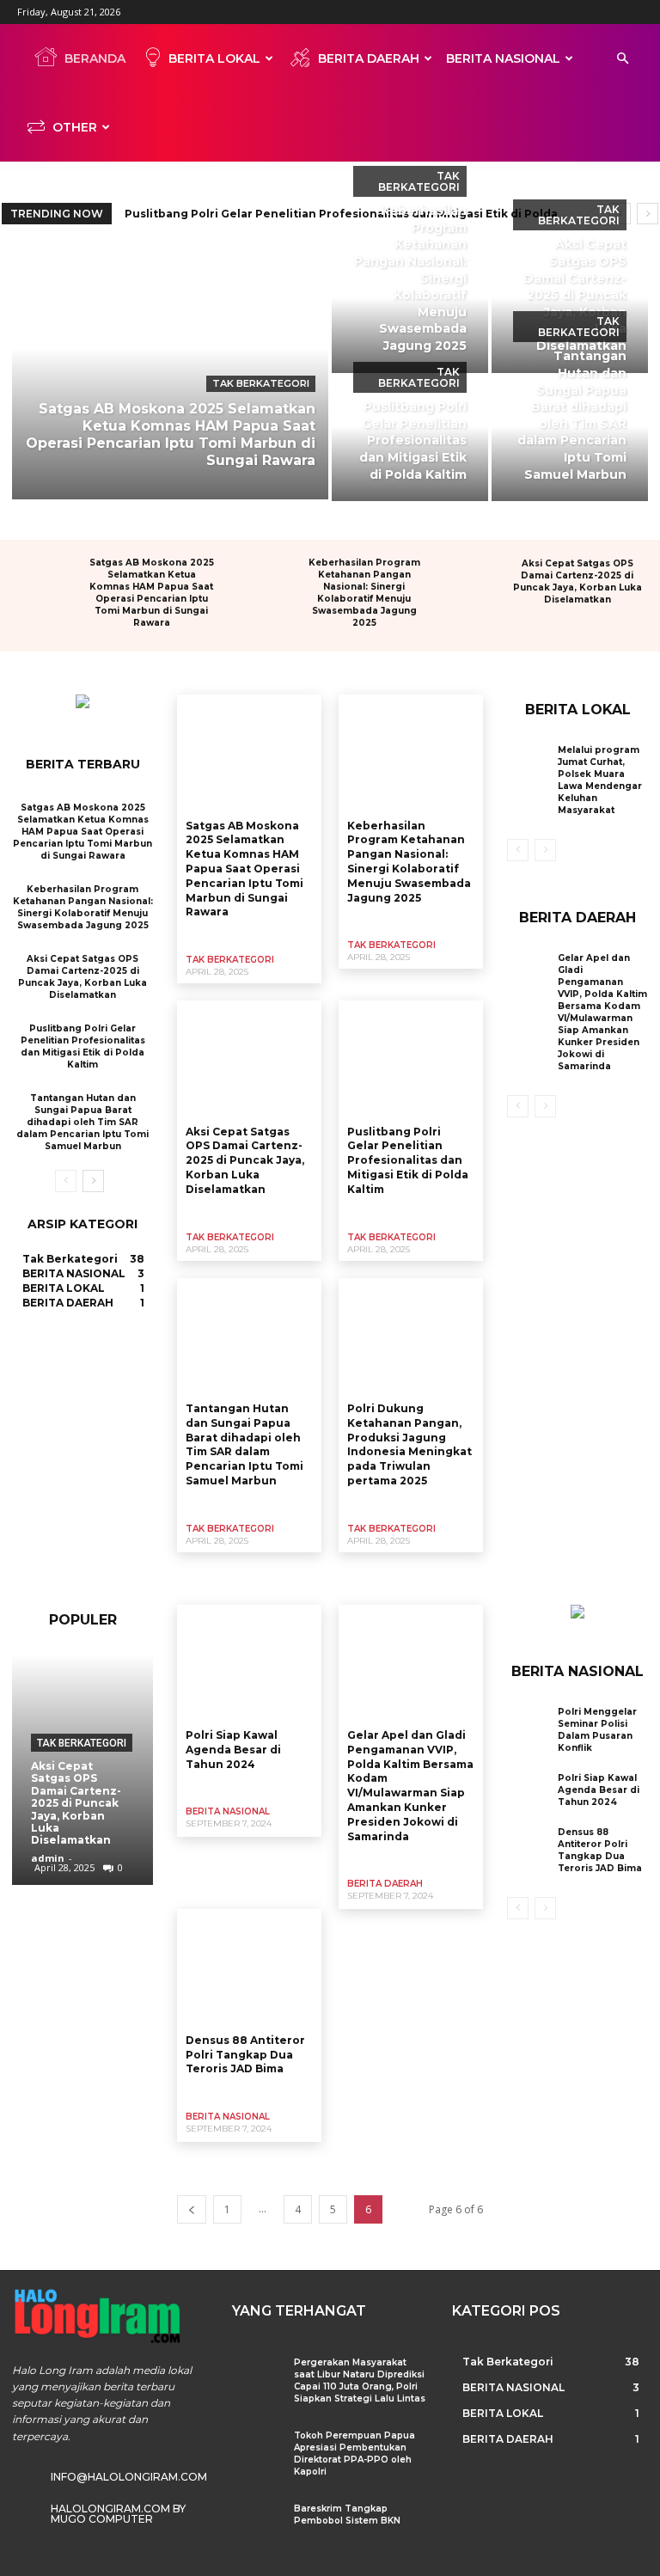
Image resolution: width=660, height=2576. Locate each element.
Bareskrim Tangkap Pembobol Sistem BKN (347, 2515)
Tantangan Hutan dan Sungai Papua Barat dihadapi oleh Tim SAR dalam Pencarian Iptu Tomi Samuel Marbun (82, 1122)
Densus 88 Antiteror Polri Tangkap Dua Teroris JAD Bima (245, 2055)
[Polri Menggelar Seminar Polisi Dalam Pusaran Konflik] (528, 1725)
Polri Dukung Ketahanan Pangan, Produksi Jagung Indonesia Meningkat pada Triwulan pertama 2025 (409, 1444)
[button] (622, 59)
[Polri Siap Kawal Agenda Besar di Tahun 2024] (249, 1662)
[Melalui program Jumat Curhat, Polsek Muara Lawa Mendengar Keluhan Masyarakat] (528, 763)
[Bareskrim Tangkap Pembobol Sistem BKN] (257, 2522)
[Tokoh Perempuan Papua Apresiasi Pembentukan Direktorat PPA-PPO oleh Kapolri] (257, 2449)
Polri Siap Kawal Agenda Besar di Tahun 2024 (233, 1750)
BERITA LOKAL (214, 58)
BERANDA (95, 58)
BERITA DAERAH (369, 58)
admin (48, 1858)
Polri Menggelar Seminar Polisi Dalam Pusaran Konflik (597, 1730)
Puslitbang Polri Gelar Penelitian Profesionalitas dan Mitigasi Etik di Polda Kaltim (83, 1046)
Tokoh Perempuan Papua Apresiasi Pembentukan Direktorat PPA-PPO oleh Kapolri (354, 2454)
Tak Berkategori (261, 383)
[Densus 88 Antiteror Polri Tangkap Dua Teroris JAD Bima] (249, 1967)
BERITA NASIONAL (503, 58)
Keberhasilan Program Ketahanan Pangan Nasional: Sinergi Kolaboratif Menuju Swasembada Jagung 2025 (364, 593)
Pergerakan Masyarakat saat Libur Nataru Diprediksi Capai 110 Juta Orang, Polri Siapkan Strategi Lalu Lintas (360, 2380)
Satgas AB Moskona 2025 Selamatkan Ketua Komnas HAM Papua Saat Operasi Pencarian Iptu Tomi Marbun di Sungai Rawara (152, 593)
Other (75, 127)
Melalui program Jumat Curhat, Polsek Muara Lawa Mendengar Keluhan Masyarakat (600, 780)
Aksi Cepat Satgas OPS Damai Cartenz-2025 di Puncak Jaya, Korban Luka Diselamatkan (577, 581)
